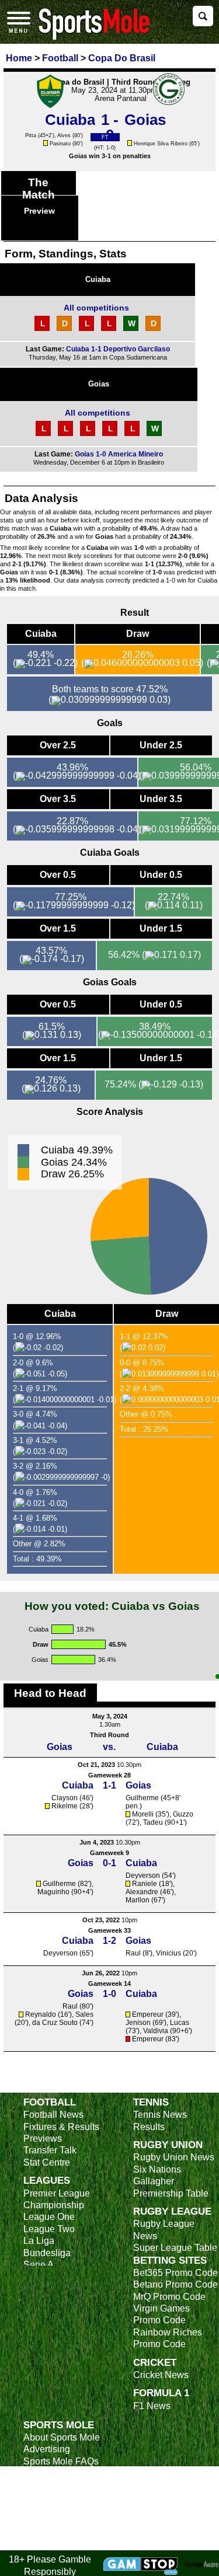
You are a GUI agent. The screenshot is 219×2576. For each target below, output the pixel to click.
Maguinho (53, 1892)
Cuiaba (98, 279)
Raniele (145, 1884)
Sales (84, 2014)
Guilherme (142, 1798)
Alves (64, 135)
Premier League (57, 2193)
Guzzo (183, 1814)
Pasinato (60, 144)
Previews (43, 2138)
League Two (49, 2229)
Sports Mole (59, 2425)
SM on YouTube (57, 2544)
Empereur (148, 2014)
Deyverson (143, 1876)
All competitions (96, 308)
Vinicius (168, 1953)
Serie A (39, 2265)
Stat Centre (47, 2162)
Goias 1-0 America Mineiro (119, 454)
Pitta (31, 135)
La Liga (39, 2241)
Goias (99, 384)
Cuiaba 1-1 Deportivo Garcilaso (118, 349)
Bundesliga (47, 2253)
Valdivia (156, 2031)
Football (50, 2102)
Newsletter (46, 2497)
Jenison (138, 2023)
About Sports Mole (62, 2437)
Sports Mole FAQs (61, 2461)
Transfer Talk (50, 2150)
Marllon (138, 1900)
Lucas (180, 2023)
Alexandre (142, 1892)
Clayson (65, 1798)
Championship (54, 2205)
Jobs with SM (51, 2514)
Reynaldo (41, 2014)
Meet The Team (55, 2473)
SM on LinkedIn (56, 2533)
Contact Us (46, 2485)
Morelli (143, 1814)
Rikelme (65, 1806)
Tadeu (153, 1822)
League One (49, 2217)
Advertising (47, 2449)
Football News (53, 2115)
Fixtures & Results (61, 2127)
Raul (133, 1953)
